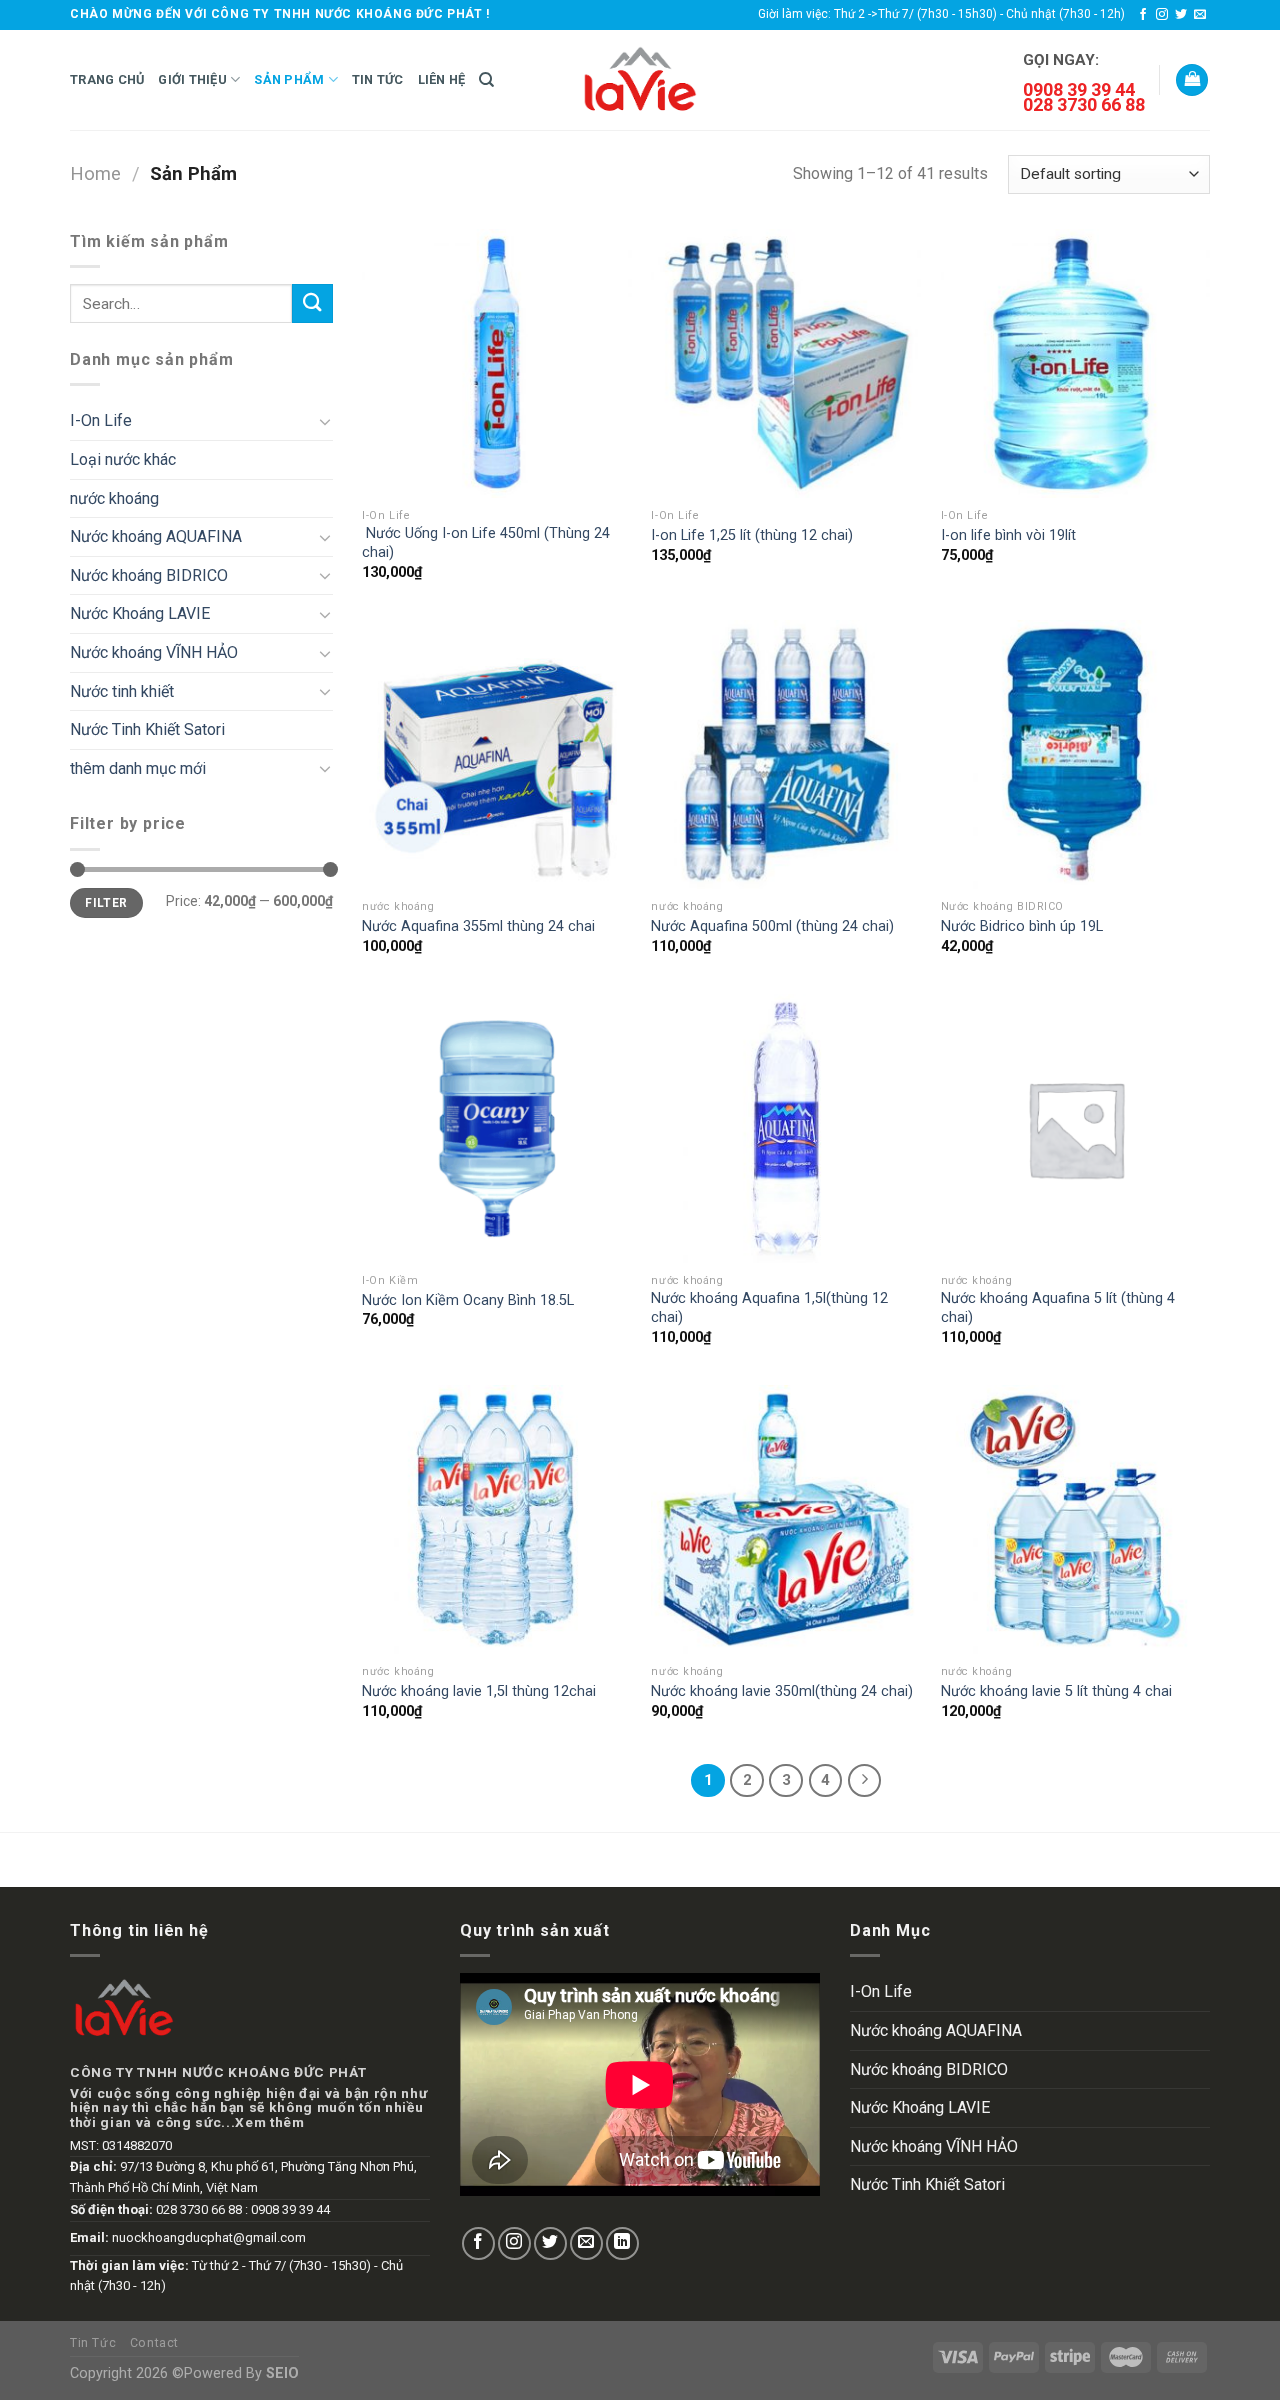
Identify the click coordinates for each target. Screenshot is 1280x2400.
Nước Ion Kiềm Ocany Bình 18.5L (468, 1300)
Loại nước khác (123, 459)
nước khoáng (114, 498)
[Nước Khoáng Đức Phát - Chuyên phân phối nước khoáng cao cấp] (640, 80)
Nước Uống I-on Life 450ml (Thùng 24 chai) (486, 543)
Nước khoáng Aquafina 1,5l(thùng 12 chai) (769, 1308)
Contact (154, 2343)
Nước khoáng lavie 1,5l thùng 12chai (479, 1691)
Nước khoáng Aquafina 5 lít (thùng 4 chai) (1058, 1308)
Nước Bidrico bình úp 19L (1022, 926)
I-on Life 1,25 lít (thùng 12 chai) (752, 535)
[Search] (486, 80)
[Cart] (1192, 80)
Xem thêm (269, 2122)
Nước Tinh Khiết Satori (147, 729)
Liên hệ (442, 79)
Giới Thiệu (192, 79)
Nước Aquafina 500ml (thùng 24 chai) (772, 926)
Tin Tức (378, 79)
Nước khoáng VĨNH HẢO (154, 652)
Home (95, 173)
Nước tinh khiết (122, 691)
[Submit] (312, 303)
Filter (106, 903)
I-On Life (101, 420)
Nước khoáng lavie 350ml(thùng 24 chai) (782, 1691)
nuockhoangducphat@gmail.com (209, 2237)
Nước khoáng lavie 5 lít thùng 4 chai (1056, 1691)
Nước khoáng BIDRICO (149, 575)
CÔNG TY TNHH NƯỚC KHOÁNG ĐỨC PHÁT (218, 2072)
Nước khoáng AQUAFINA (156, 536)
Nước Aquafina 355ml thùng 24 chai (478, 926)
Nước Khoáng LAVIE (140, 613)
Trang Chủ (107, 79)
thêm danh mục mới (138, 768)
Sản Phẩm (289, 79)
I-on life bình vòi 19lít (1008, 535)
